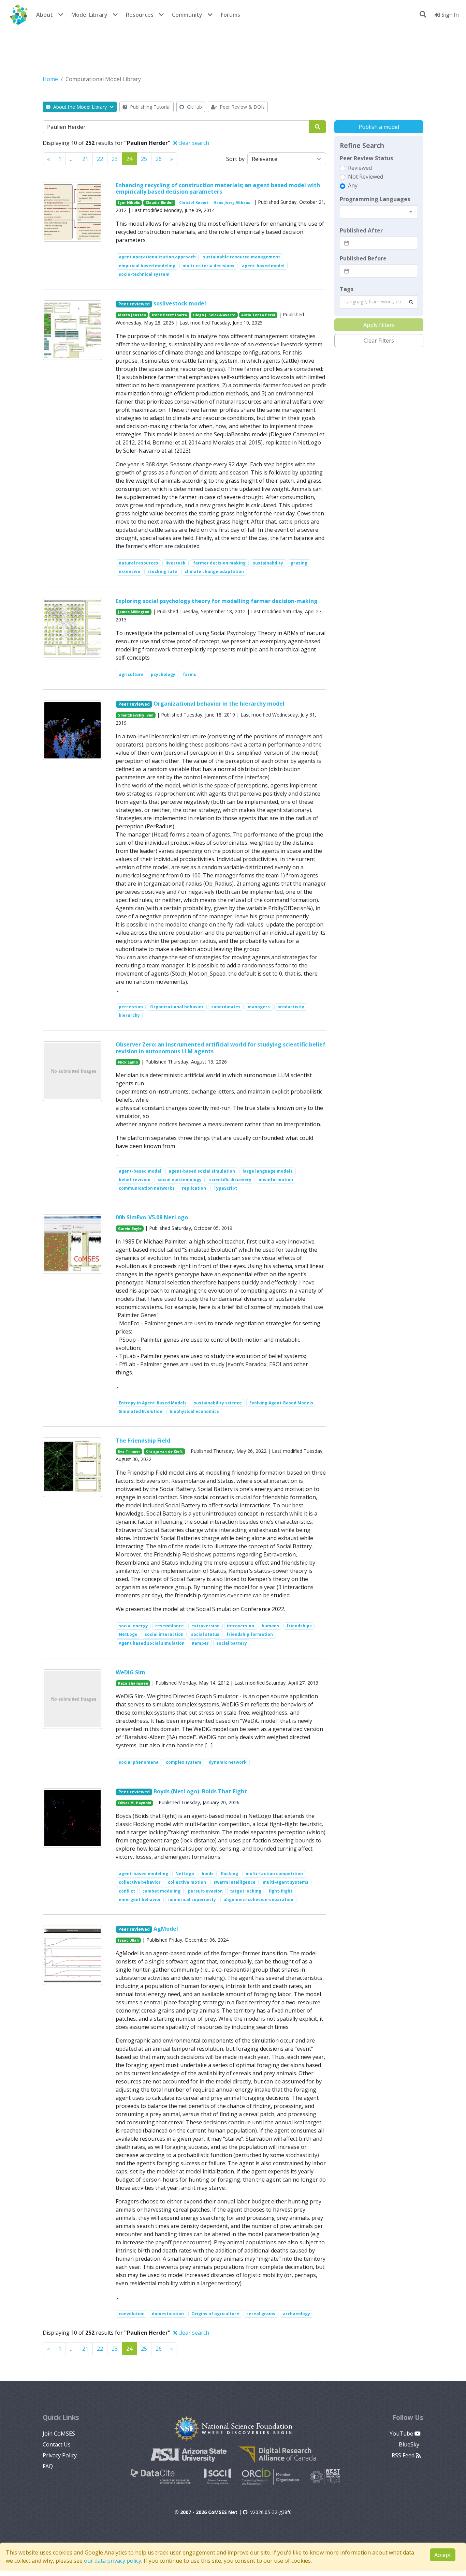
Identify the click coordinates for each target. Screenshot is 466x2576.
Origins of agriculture (215, 2314)
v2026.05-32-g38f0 (271, 2512)
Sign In (449, 15)
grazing (299, 563)
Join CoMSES (59, 2434)
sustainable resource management (242, 257)
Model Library (89, 15)
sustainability (268, 563)
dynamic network (228, 1762)
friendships (299, 1626)
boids (208, 1874)
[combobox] (379, 212)
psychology (163, 674)
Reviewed (360, 168)
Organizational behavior (177, 1007)
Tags (347, 289)
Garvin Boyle (130, 1229)
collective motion (187, 1882)
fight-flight (281, 1891)
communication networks (147, 1188)
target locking (246, 1891)
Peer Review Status (366, 158)
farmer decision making (219, 563)
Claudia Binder (159, 202)
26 (159, 159)
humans (270, 1626)
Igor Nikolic (129, 202)
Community (187, 15)
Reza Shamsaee (133, 1683)
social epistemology (180, 1180)
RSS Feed (404, 2455)
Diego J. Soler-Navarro (214, 315)
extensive (129, 571)
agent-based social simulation (202, 1171)
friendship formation (250, 1634)
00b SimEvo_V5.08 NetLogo (152, 1217)
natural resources (139, 563)
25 (144, 159)
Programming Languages (375, 199)
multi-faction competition (274, 1874)
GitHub (194, 107)
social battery (232, 1643)
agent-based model (263, 266)
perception (131, 1007)
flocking (229, 1874)
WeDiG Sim (130, 1672)
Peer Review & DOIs (242, 107)
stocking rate (162, 571)
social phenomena (139, 1762)
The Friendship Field (143, 1441)
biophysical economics (194, 1411)
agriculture (131, 674)
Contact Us (57, 2444)
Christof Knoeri (193, 202)
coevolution (132, 2314)
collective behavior (140, 1882)
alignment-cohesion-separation (258, 1900)
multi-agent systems (286, 1882)
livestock (176, 563)
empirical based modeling (147, 266)
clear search (193, 143)
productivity (291, 1007)
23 (115, 159)
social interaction (164, 1634)
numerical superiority (192, 1900)
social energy (133, 1626)
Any (353, 185)
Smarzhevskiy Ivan (136, 715)
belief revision (135, 1180)
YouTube (402, 2434)
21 (85, 159)
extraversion (206, 1626)
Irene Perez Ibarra (169, 315)
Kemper (200, 1643)
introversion (241, 1626)
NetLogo (128, 1634)
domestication (168, 2314)
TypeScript (225, 1188)
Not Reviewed (366, 177)
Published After (361, 230)
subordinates (226, 1007)
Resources (140, 15)
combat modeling (161, 1891)
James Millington (134, 612)
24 (129, 159)
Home (50, 79)
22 (100, 159)
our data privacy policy (113, 2561)
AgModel (166, 1929)
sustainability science (218, 1403)
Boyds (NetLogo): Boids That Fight (200, 1791)
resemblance (170, 1626)
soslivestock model (180, 303)
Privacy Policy (60, 2455)
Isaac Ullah (128, 1940)
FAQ (48, 2466)
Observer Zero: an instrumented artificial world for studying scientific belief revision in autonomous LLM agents (221, 1048)
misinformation (276, 1180)
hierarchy (129, 1015)
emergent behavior (140, 1900)
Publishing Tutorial (150, 107)
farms (190, 674)
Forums (230, 15)
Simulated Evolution (141, 1411)
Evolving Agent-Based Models (281, 1403)
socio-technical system (144, 274)
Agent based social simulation (152, 1643)
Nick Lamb (128, 1062)
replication (194, 1188)
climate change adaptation (214, 571)
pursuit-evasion (205, 1891)
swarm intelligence (235, 1882)
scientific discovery (230, 1180)
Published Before (363, 258)
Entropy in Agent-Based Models (153, 1403)
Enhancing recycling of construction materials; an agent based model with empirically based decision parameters (218, 188)
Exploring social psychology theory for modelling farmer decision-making (217, 601)
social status (205, 1634)
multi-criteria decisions (208, 266)
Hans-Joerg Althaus (232, 202)
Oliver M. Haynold (135, 1803)
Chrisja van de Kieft (164, 1451)
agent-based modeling (143, 1874)
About (45, 15)
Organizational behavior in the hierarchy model (219, 704)
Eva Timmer (129, 1451)
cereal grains (261, 2314)
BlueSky (410, 2444)
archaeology (296, 2314)
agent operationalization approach (157, 257)
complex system (184, 1762)
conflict (127, 1891)
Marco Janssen (132, 315)
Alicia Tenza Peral (258, 315)
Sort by (235, 159)
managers (259, 1007)
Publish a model (379, 127)
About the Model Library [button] (80, 107)
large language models (268, 1171)
